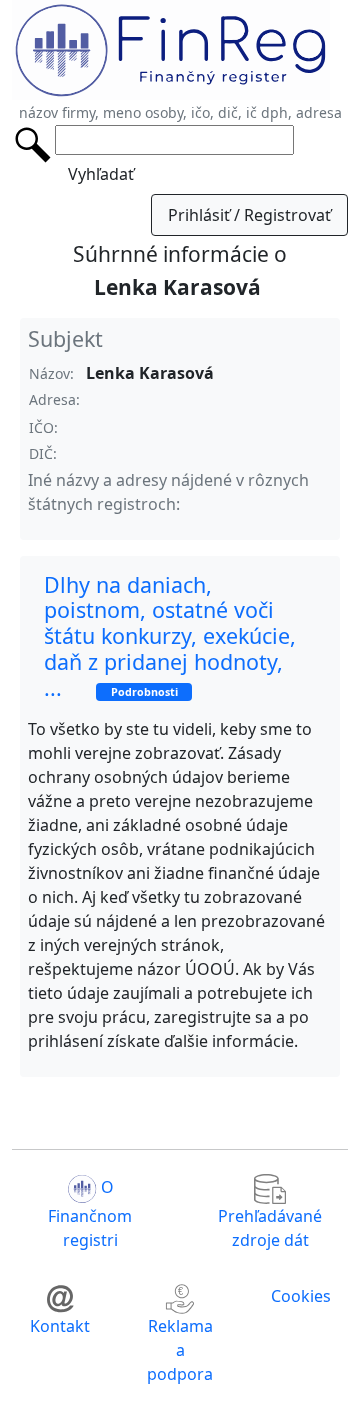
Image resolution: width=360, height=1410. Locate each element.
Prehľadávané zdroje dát (270, 1228)
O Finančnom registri (90, 1214)
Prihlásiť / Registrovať (249, 215)
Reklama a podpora (180, 1350)
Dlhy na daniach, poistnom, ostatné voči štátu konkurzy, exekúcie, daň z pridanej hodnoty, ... (170, 636)
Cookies (301, 1296)
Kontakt (60, 1326)
